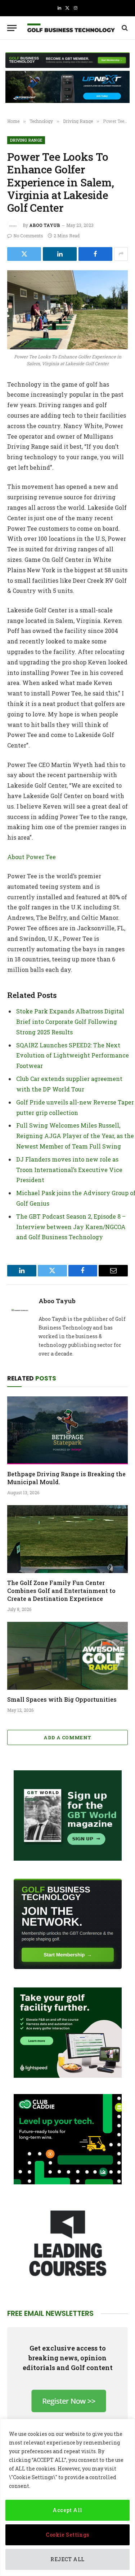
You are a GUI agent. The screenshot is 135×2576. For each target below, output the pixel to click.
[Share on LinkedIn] (60, 254)
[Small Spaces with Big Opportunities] (67, 1656)
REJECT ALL (67, 2559)
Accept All (67, 2510)
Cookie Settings (67, 2535)
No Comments (28, 236)
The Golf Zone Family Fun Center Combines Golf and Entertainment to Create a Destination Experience (61, 1591)
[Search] (124, 28)
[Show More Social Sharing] (121, 254)
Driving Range (26, 140)
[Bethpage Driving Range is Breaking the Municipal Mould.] (67, 1430)
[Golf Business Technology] (71, 28)
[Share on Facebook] (95, 254)
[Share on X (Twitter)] (24, 254)
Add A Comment (67, 1737)
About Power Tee (31, 857)
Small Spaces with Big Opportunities (62, 1699)
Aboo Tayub (45, 225)
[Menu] (12, 28)
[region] (67, 2497)
